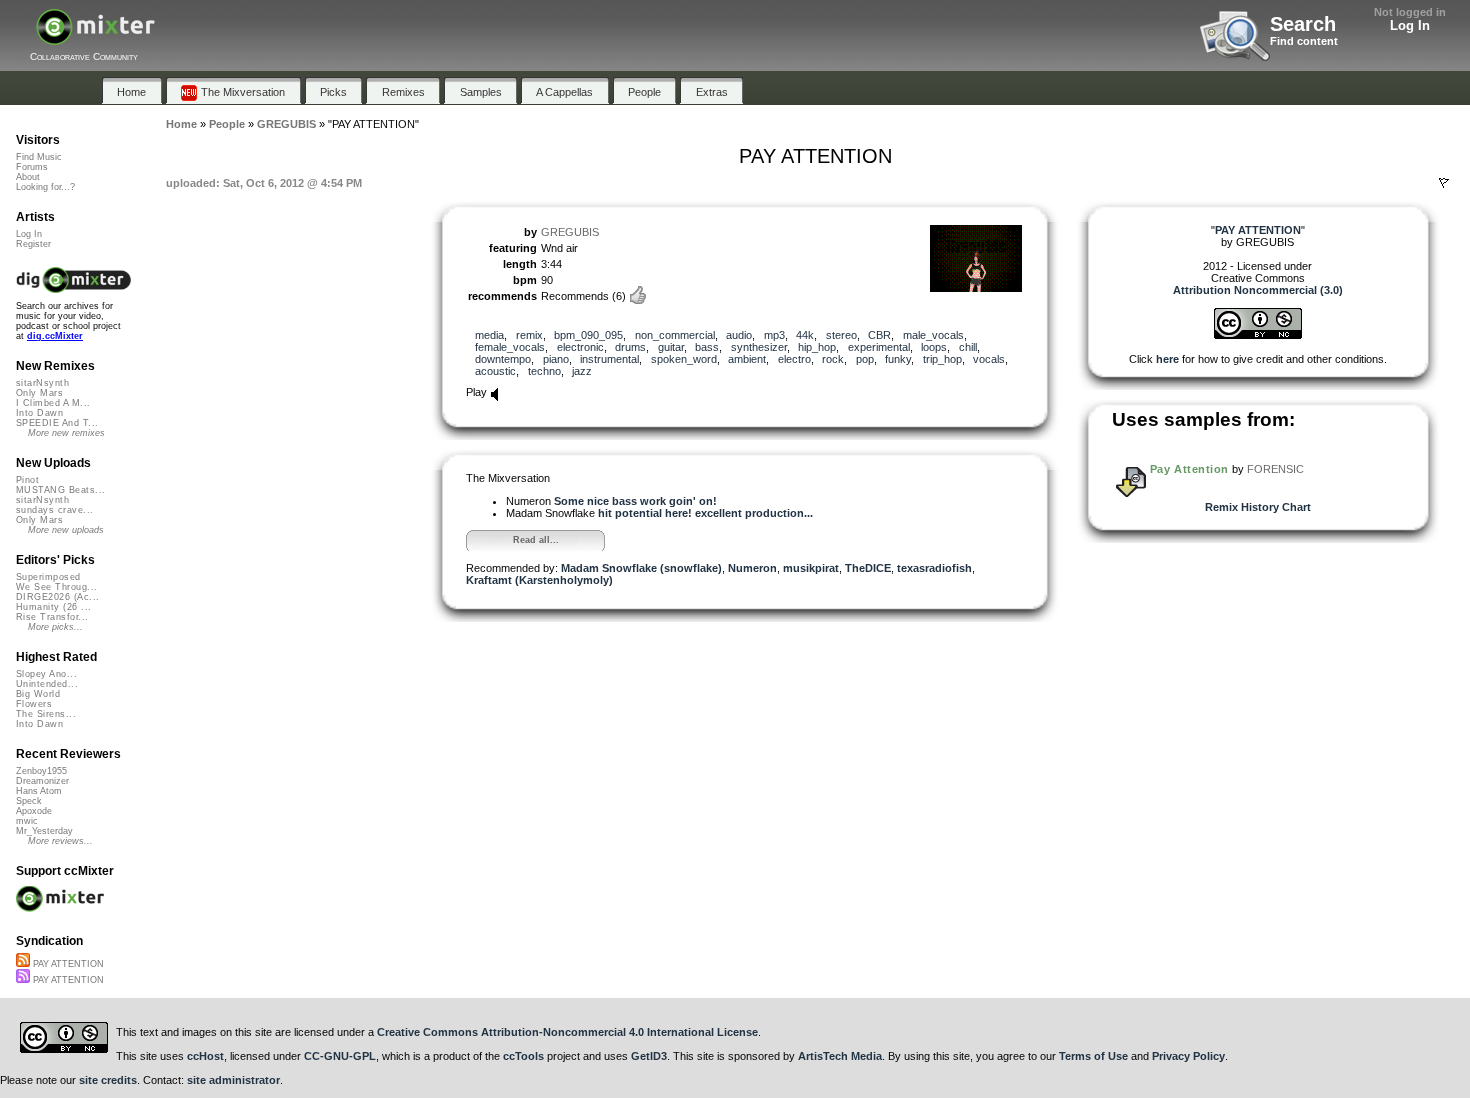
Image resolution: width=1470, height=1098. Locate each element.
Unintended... (47, 684)
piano (556, 359)
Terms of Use (1093, 1056)
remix (529, 335)
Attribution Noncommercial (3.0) (1258, 290)
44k (805, 335)
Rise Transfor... (52, 617)
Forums (32, 167)
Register (33, 244)
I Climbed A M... (53, 403)
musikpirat (811, 568)
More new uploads (66, 530)
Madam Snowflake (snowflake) (641, 568)
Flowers (34, 704)
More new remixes (66, 433)
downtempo (503, 359)
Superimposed (48, 577)
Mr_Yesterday (44, 831)
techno (544, 371)
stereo (841, 335)
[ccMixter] (95, 37)
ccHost (205, 1056)
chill (968, 347)
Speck (29, 801)
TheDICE (868, 568)
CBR (879, 335)
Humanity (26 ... (53, 607)
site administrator (233, 1080)
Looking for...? (45, 187)
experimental (879, 347)
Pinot (27, 480)
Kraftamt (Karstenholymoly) (539, 580)
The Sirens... (46, 714)
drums (630, 347)
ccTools (523, 1056)
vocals (989, 359)
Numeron (752, 568)
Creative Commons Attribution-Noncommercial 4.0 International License (567, 1032)
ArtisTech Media (840, 1056)
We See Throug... (56, 587)
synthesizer (759, 347)
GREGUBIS (570, 232)
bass (707, 347)
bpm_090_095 (588, 335)
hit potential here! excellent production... (705, 513)
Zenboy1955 (41, 771)
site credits (108, 1080)
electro (794, 359)
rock (833, 359)
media (489, 335)
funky (898, 359)
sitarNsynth (42, 383)
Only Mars (39, 393)
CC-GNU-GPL (340, 1056)
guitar (671, 347)
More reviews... (60, 841)
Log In (1410, 25)
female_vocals (510, 347)
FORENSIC (1275, 469)
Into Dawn (39, 413)
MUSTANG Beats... (60, 490)
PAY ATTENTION (67, 964)
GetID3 (649, 1056)
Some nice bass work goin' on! (635, 501)
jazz (582, 371)
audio (739, 335)
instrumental (609, 359)
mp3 (774, 335)
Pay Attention (1189, 469)
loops (934, 347)
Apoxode (34, 811)
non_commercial (675, 335)
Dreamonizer (42, 781)
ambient (747, 359)
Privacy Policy (1188, 1056)
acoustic (495, 371)
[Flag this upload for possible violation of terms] (1444, 183)
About (28, 177)
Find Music (39, 157)
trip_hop (942, 359)
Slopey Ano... (46, 674)
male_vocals (933, 335)
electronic (580, 347)
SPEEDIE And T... (57, 423)
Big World (38, 694)
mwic (27, 821)
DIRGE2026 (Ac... (57, 597)
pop (865, 359)
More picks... (55, 627)
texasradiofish (934, 568)
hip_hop (817, 347)
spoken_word (684, 359)
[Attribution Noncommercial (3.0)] (1258, 335)
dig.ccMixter (55, 336)
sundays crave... (54, 510)
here (1167, 359)
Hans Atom (39, 791)
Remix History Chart (1258, 507)
